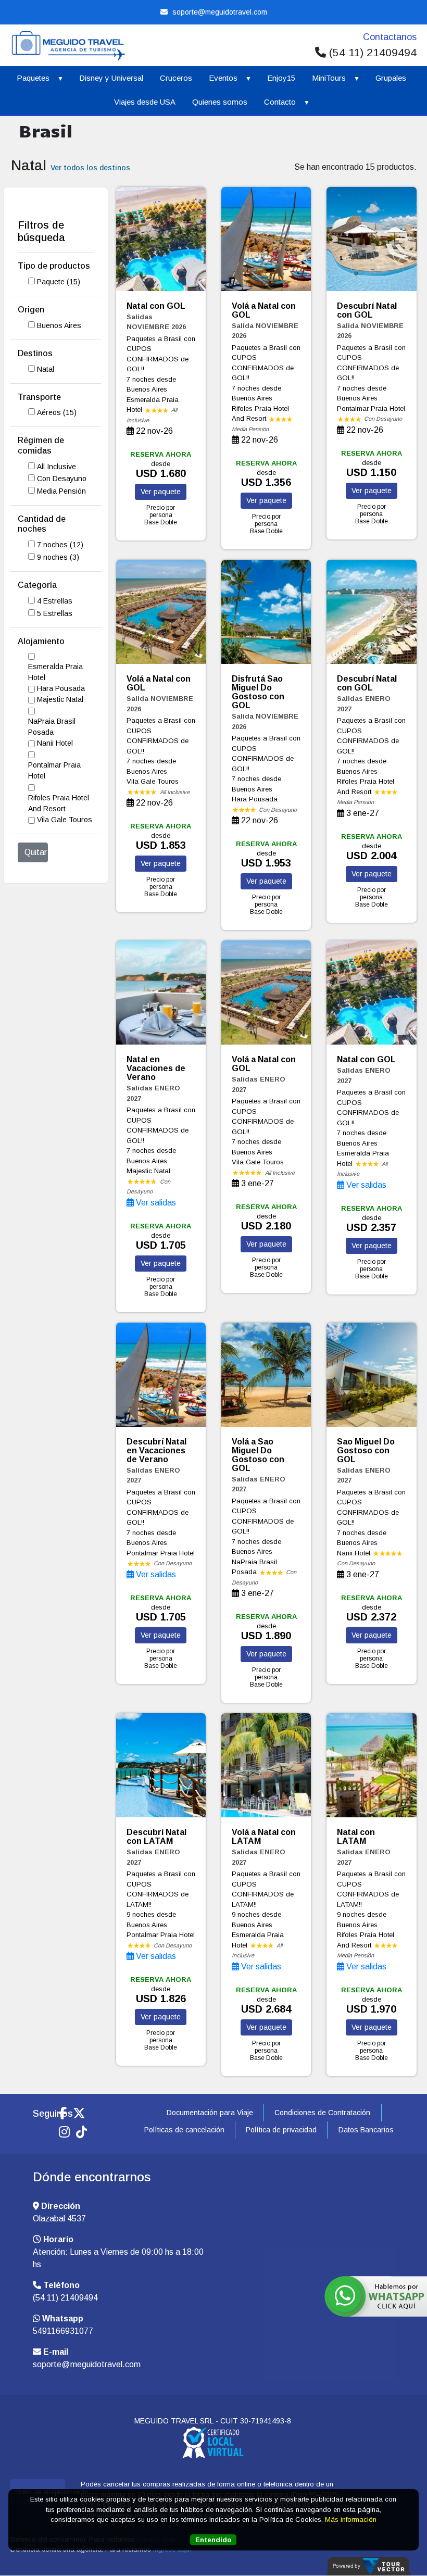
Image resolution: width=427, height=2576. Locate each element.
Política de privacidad (281, 2130)
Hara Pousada (61, 688)
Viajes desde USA (145, 102)
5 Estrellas (55, 613)
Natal (46, 369)
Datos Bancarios (366, 2130)
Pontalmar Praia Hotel (54, 770)
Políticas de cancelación (184, 2130)
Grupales (391, 78)
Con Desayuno (62, 479)
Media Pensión (61, 491)
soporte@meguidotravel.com (219, 12)
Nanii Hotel (55, 743)
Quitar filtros (36, 852)
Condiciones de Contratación (322, 2113)
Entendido (213, 2540)
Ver (161, 492)
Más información (351, 2520)
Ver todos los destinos (90, 168)
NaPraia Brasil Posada (52, 727)
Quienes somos (220, 102)
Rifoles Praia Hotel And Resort (59, 803)
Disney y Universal (111, 78)
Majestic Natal (60, 699)
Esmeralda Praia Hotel (55, 672)
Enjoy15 (281, 78)
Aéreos (57, 412)
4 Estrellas (55, 601)
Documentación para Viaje (210, 2113)
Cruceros (176, 78)
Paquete (59, 282)
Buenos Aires (59, 325)
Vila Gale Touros (65, 820)
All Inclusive (56, 467)
